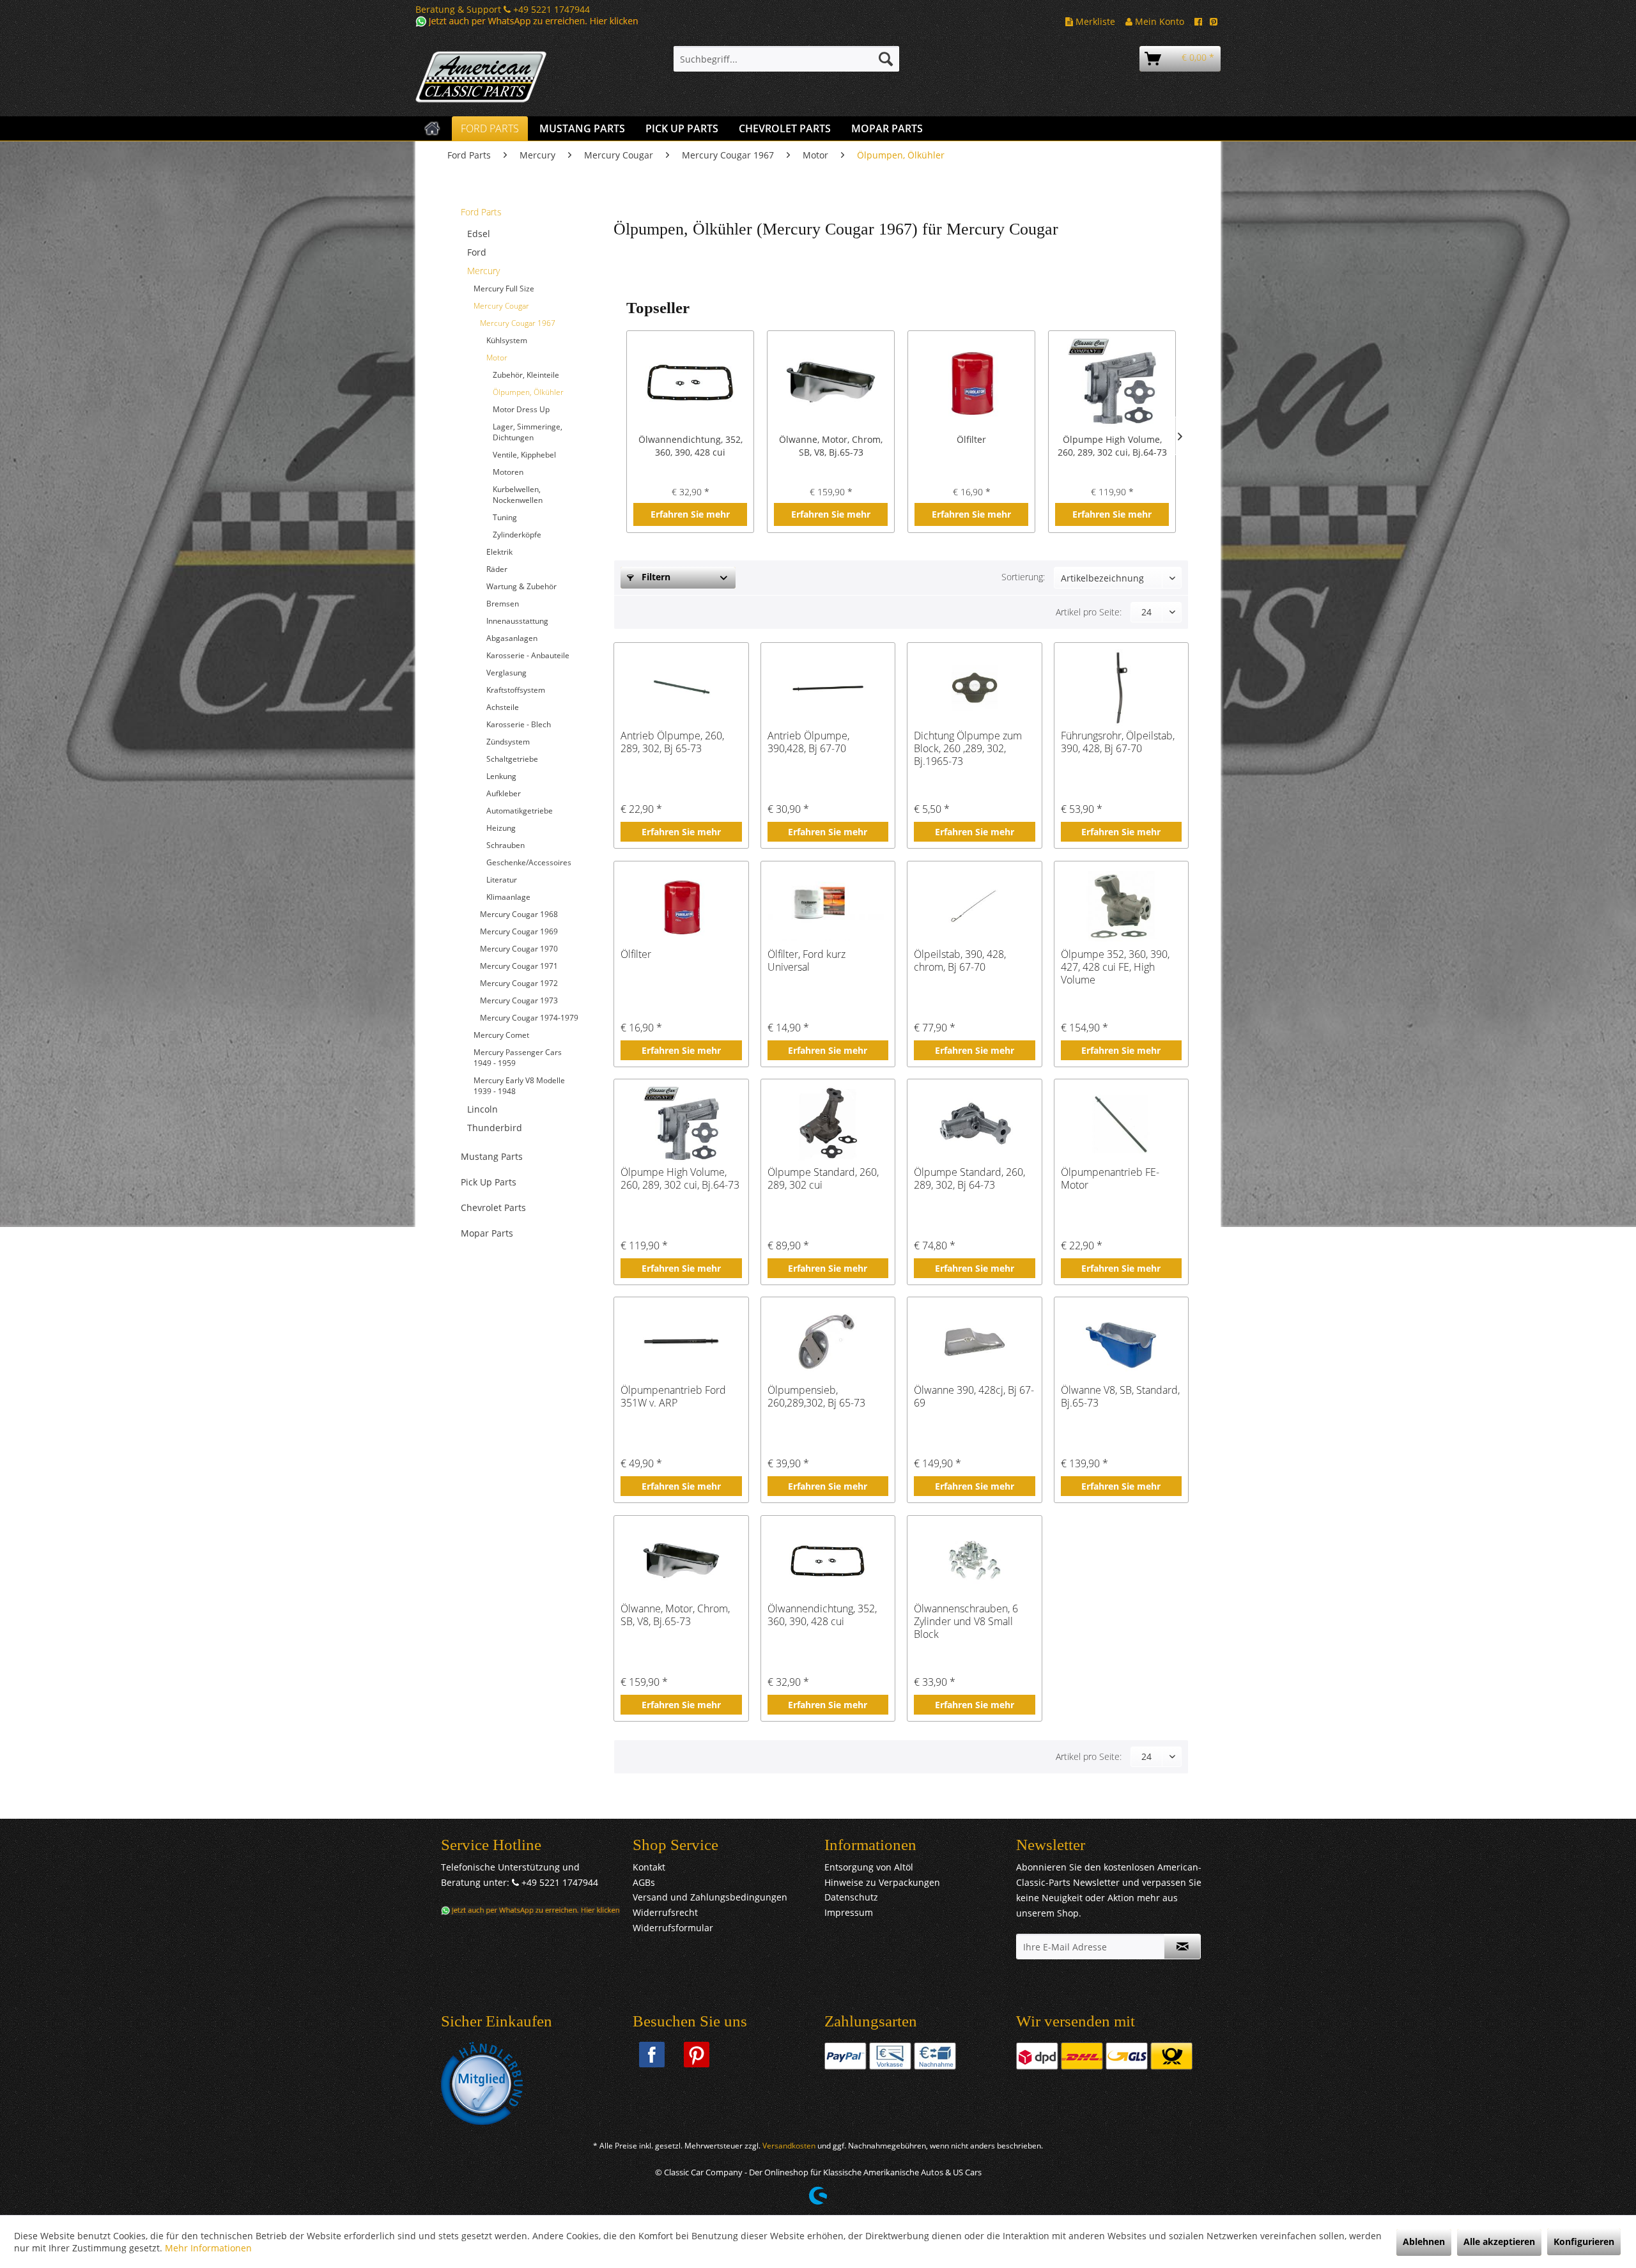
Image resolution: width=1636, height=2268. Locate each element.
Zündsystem (508, 742)
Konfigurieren (1584, 2241)
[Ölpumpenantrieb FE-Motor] (1121, 1124)
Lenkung (501, 776)
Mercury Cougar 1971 (519, 966)
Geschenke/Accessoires (529, 862)
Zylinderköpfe (517, 535)
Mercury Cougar (501, 306)
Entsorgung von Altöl (869, 1867)
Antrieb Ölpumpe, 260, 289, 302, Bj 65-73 (672, 742)
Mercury (483, 271)
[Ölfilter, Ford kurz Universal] (828, 906)
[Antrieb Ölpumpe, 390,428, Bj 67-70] (828, 688)
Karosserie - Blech (519, 724)
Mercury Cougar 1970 (519, 949)
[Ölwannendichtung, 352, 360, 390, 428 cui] (690, 382)
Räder (497, 569)
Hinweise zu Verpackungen (882, 1882)
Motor (497, 358)
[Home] (432, 128)
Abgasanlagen (512, 638)
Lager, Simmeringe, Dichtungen (528, 432)
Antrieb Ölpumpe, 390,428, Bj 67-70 (808, 742)
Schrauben (505, 845)
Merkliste (1094, 21)
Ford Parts (481, 212)
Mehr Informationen (208, 2248)
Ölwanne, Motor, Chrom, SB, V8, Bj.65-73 (831, 446)
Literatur (502, 880)
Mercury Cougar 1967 (518, 323)
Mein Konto (1158, 21)
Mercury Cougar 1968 (519, 914)
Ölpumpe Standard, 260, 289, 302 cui (823, 1179)
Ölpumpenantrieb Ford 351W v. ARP (673, 1397)
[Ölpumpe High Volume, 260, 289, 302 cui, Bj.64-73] (1112, 382)
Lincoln (482, 1109)
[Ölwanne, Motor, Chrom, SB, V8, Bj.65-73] (831, 382)
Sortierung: (1023, 577)
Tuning (505, 517)
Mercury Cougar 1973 (519, 1000)
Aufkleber (504, 793)
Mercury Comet (501, 1035)
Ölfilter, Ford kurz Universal (806, 961)
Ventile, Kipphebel (524, 455)
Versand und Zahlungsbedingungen (710, 1897)
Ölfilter (971, 439)
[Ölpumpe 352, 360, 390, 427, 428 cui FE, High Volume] (1121, 906)
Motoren (508, 472)
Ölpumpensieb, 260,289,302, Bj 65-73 (816, 1397)
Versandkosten (789, 2146)
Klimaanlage (508, 897)
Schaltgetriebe (512, 759)
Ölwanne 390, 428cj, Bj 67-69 (974, 1397)
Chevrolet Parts (493, 1207)
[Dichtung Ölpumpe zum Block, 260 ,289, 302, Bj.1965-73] (974, 688)
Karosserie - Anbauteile (528, 655)
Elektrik (499, 552)
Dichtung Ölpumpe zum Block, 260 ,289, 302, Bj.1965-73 (968, 748)
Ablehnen (1424, 2241)
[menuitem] (786, 59)
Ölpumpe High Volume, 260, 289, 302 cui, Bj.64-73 (1112, 446)
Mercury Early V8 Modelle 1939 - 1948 (519, 1086)
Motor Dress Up (521, 409)
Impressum (849, 1912)
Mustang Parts (492, 1156)
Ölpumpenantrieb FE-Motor (1110, 1179)
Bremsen (503, 604)
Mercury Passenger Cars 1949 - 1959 (518, 1058)
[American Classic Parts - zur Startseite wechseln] (514, 77)
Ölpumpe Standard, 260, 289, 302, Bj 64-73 (969, 1179)
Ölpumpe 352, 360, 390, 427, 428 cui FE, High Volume (1115, 967)
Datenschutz (851, 1897)
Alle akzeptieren (1499, 2241)
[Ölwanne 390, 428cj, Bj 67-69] (974, 1342)
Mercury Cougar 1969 (519, 931)
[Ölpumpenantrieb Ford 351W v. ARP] (681, 1342)
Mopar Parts (487, 1233)
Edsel (479, 234)
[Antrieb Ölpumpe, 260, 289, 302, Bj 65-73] (681, 688)
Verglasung (506, 673)
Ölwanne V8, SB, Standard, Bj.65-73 (1120, 1397)
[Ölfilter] (971, 382)
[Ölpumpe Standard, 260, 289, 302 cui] (828, 1124)
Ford (477, 252)
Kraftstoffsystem (516, 690)
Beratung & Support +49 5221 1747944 (503, 9)
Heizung (501, 828)
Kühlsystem (507, 340)
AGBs (644, 1882)
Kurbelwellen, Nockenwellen (518, 495)
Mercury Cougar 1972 (519, 983)
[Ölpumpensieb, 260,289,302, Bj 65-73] (828, 1342)
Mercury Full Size (504, 289)
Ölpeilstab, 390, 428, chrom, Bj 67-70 (960, 961)
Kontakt (649, 1867)
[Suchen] (886, 59)
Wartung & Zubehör (521, 586)
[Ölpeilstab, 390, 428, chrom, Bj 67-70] (974, 906)
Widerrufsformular (673, 1928)
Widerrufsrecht (665, 1912)
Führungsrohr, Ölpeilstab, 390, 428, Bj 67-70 (1118, 742)
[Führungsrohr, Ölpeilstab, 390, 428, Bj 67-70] (1121, 688)
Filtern (655, 577)
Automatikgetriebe (520, 811)
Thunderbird (495, 1128)
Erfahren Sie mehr (690, 514)
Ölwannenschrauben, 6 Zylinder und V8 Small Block (966, 1621)
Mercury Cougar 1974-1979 (529, 1018)
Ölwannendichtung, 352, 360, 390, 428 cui (691, 446)
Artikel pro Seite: (1089, 612)
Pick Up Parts (489, 1182)
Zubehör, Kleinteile (526, 375)
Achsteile (503, 707)
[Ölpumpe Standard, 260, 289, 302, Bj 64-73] (974, 1124)
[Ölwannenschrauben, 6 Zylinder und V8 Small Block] (974, 1561)
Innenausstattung (517, 621)
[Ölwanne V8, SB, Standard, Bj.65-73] (1121, 1342)
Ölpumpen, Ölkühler (528, 392)
